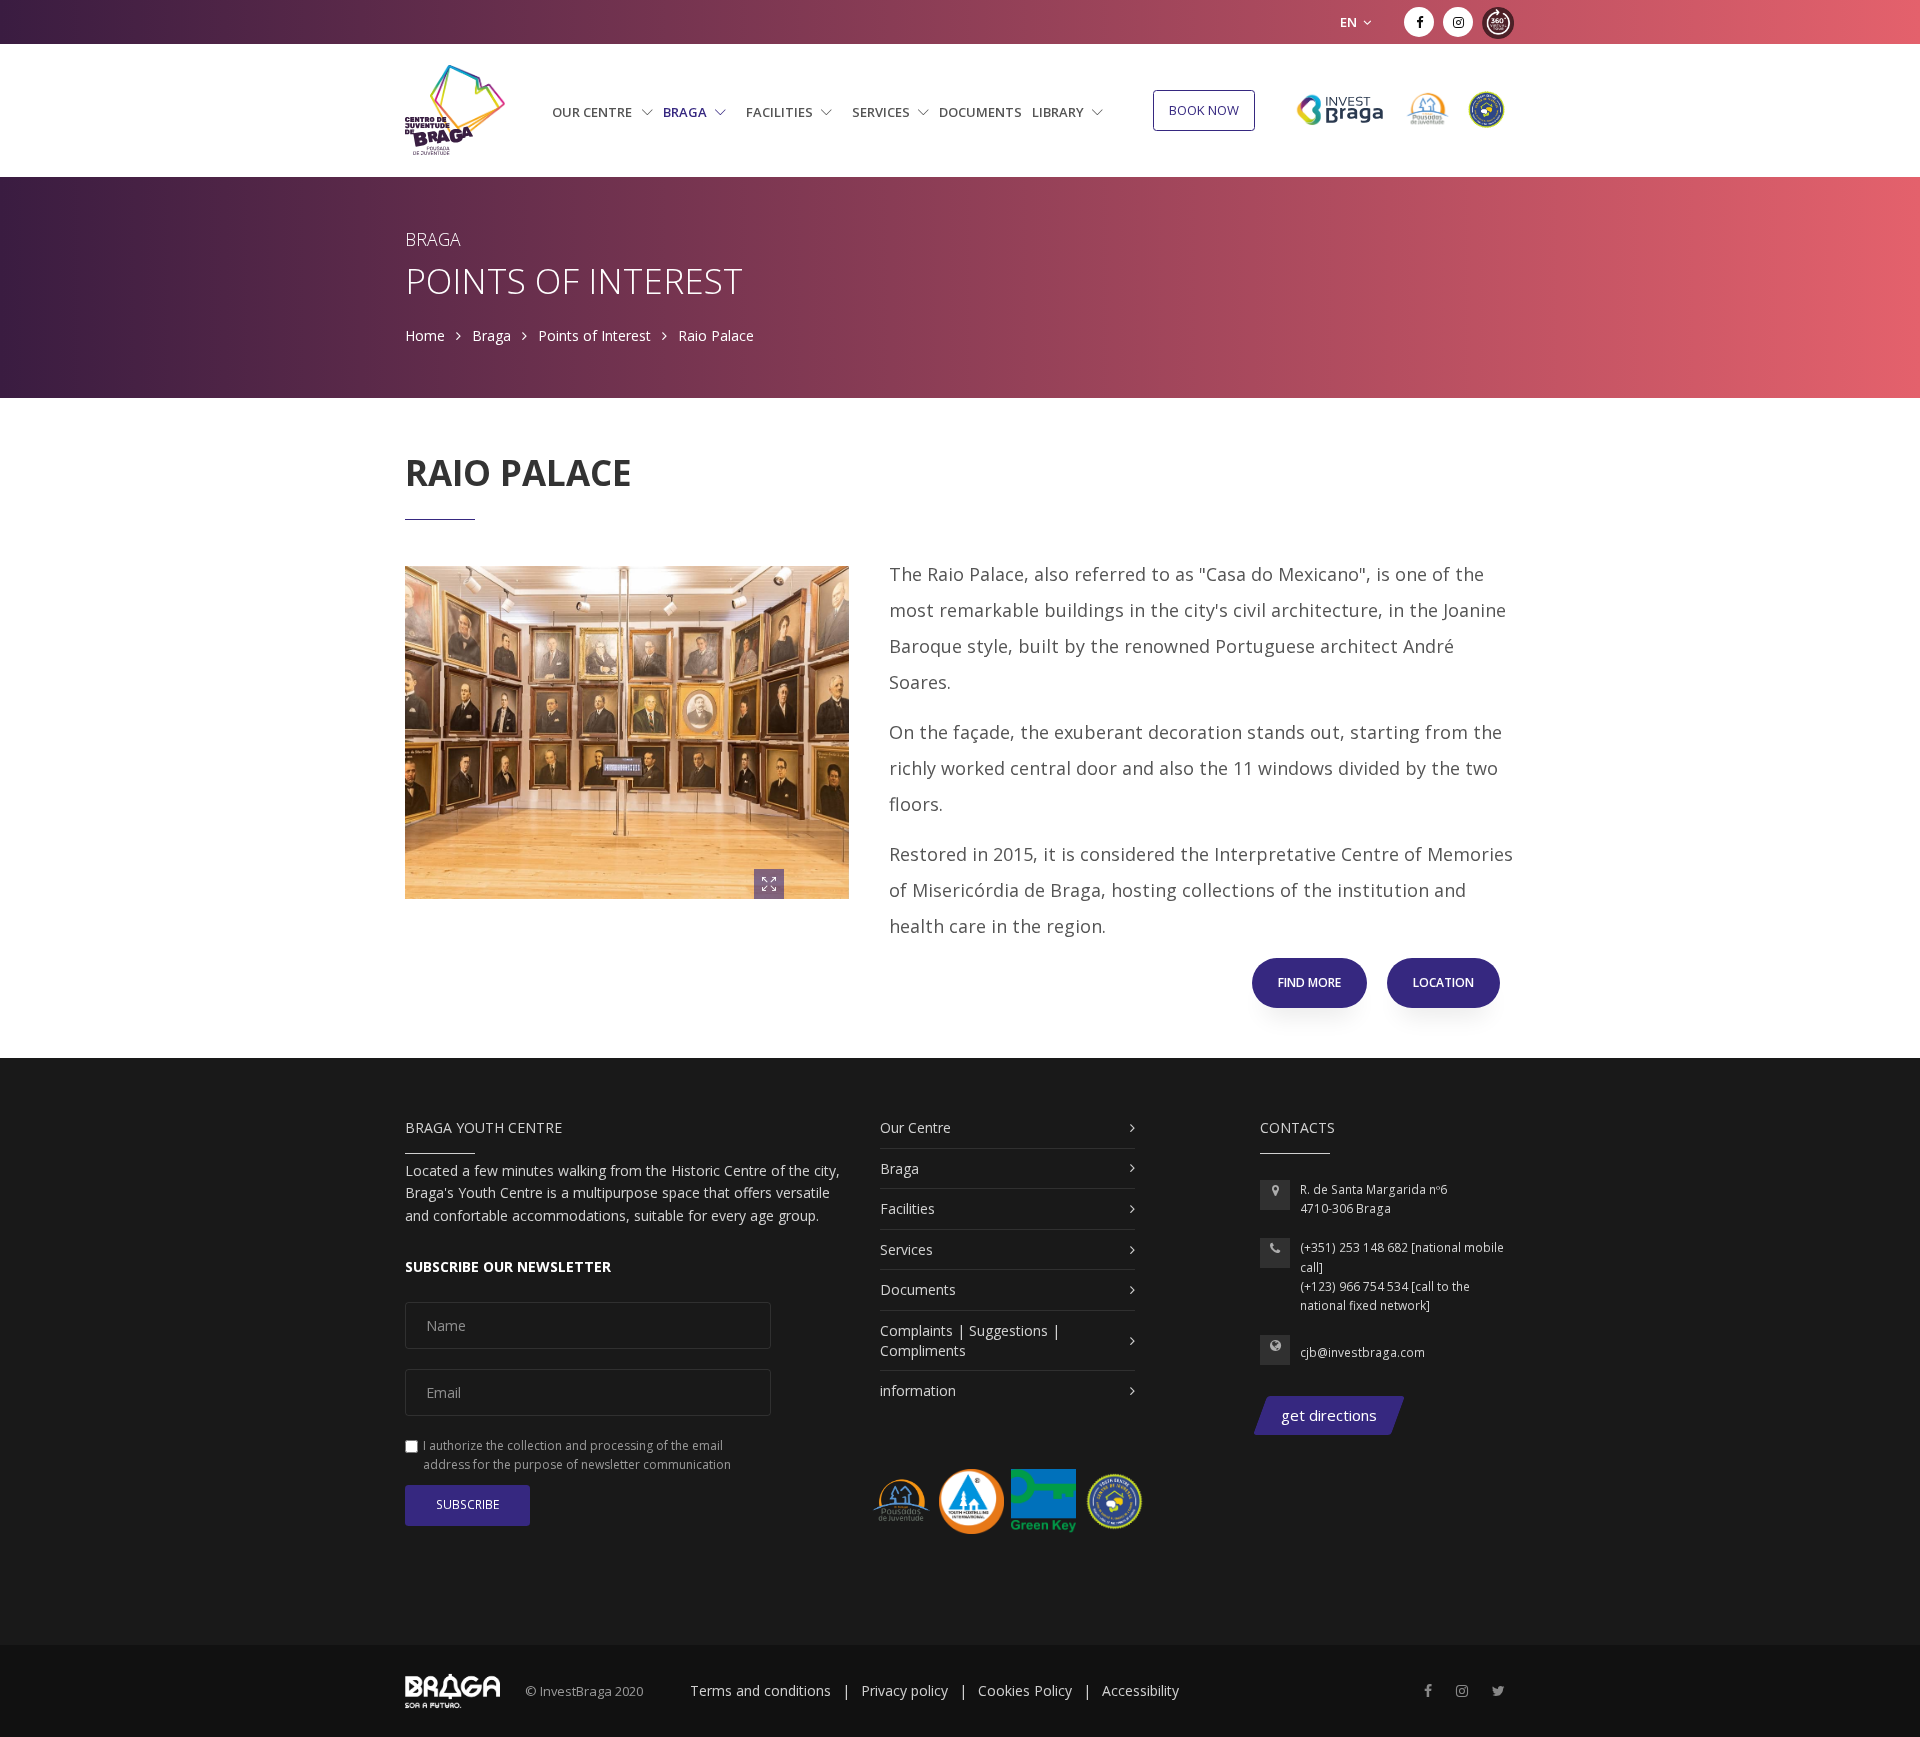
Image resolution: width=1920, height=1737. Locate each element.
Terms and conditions (760, 1690)
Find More (1309, 982)
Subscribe (467, 1504)
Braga (686, 112)
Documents (980, 112)
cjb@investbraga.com (1362, 1352)
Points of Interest (594, 335)
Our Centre (593, 112)
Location (1443, 982)
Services (882, 112)
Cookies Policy (1025, 1690)
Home (425, 335)
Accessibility (1140, 1690)
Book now (1204, 110)
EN (1350, 22)
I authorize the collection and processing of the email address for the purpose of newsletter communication (577, 1455)
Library (1059, 112)
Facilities (781, 112)
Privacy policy (904, 1690)
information (918, 1390)
